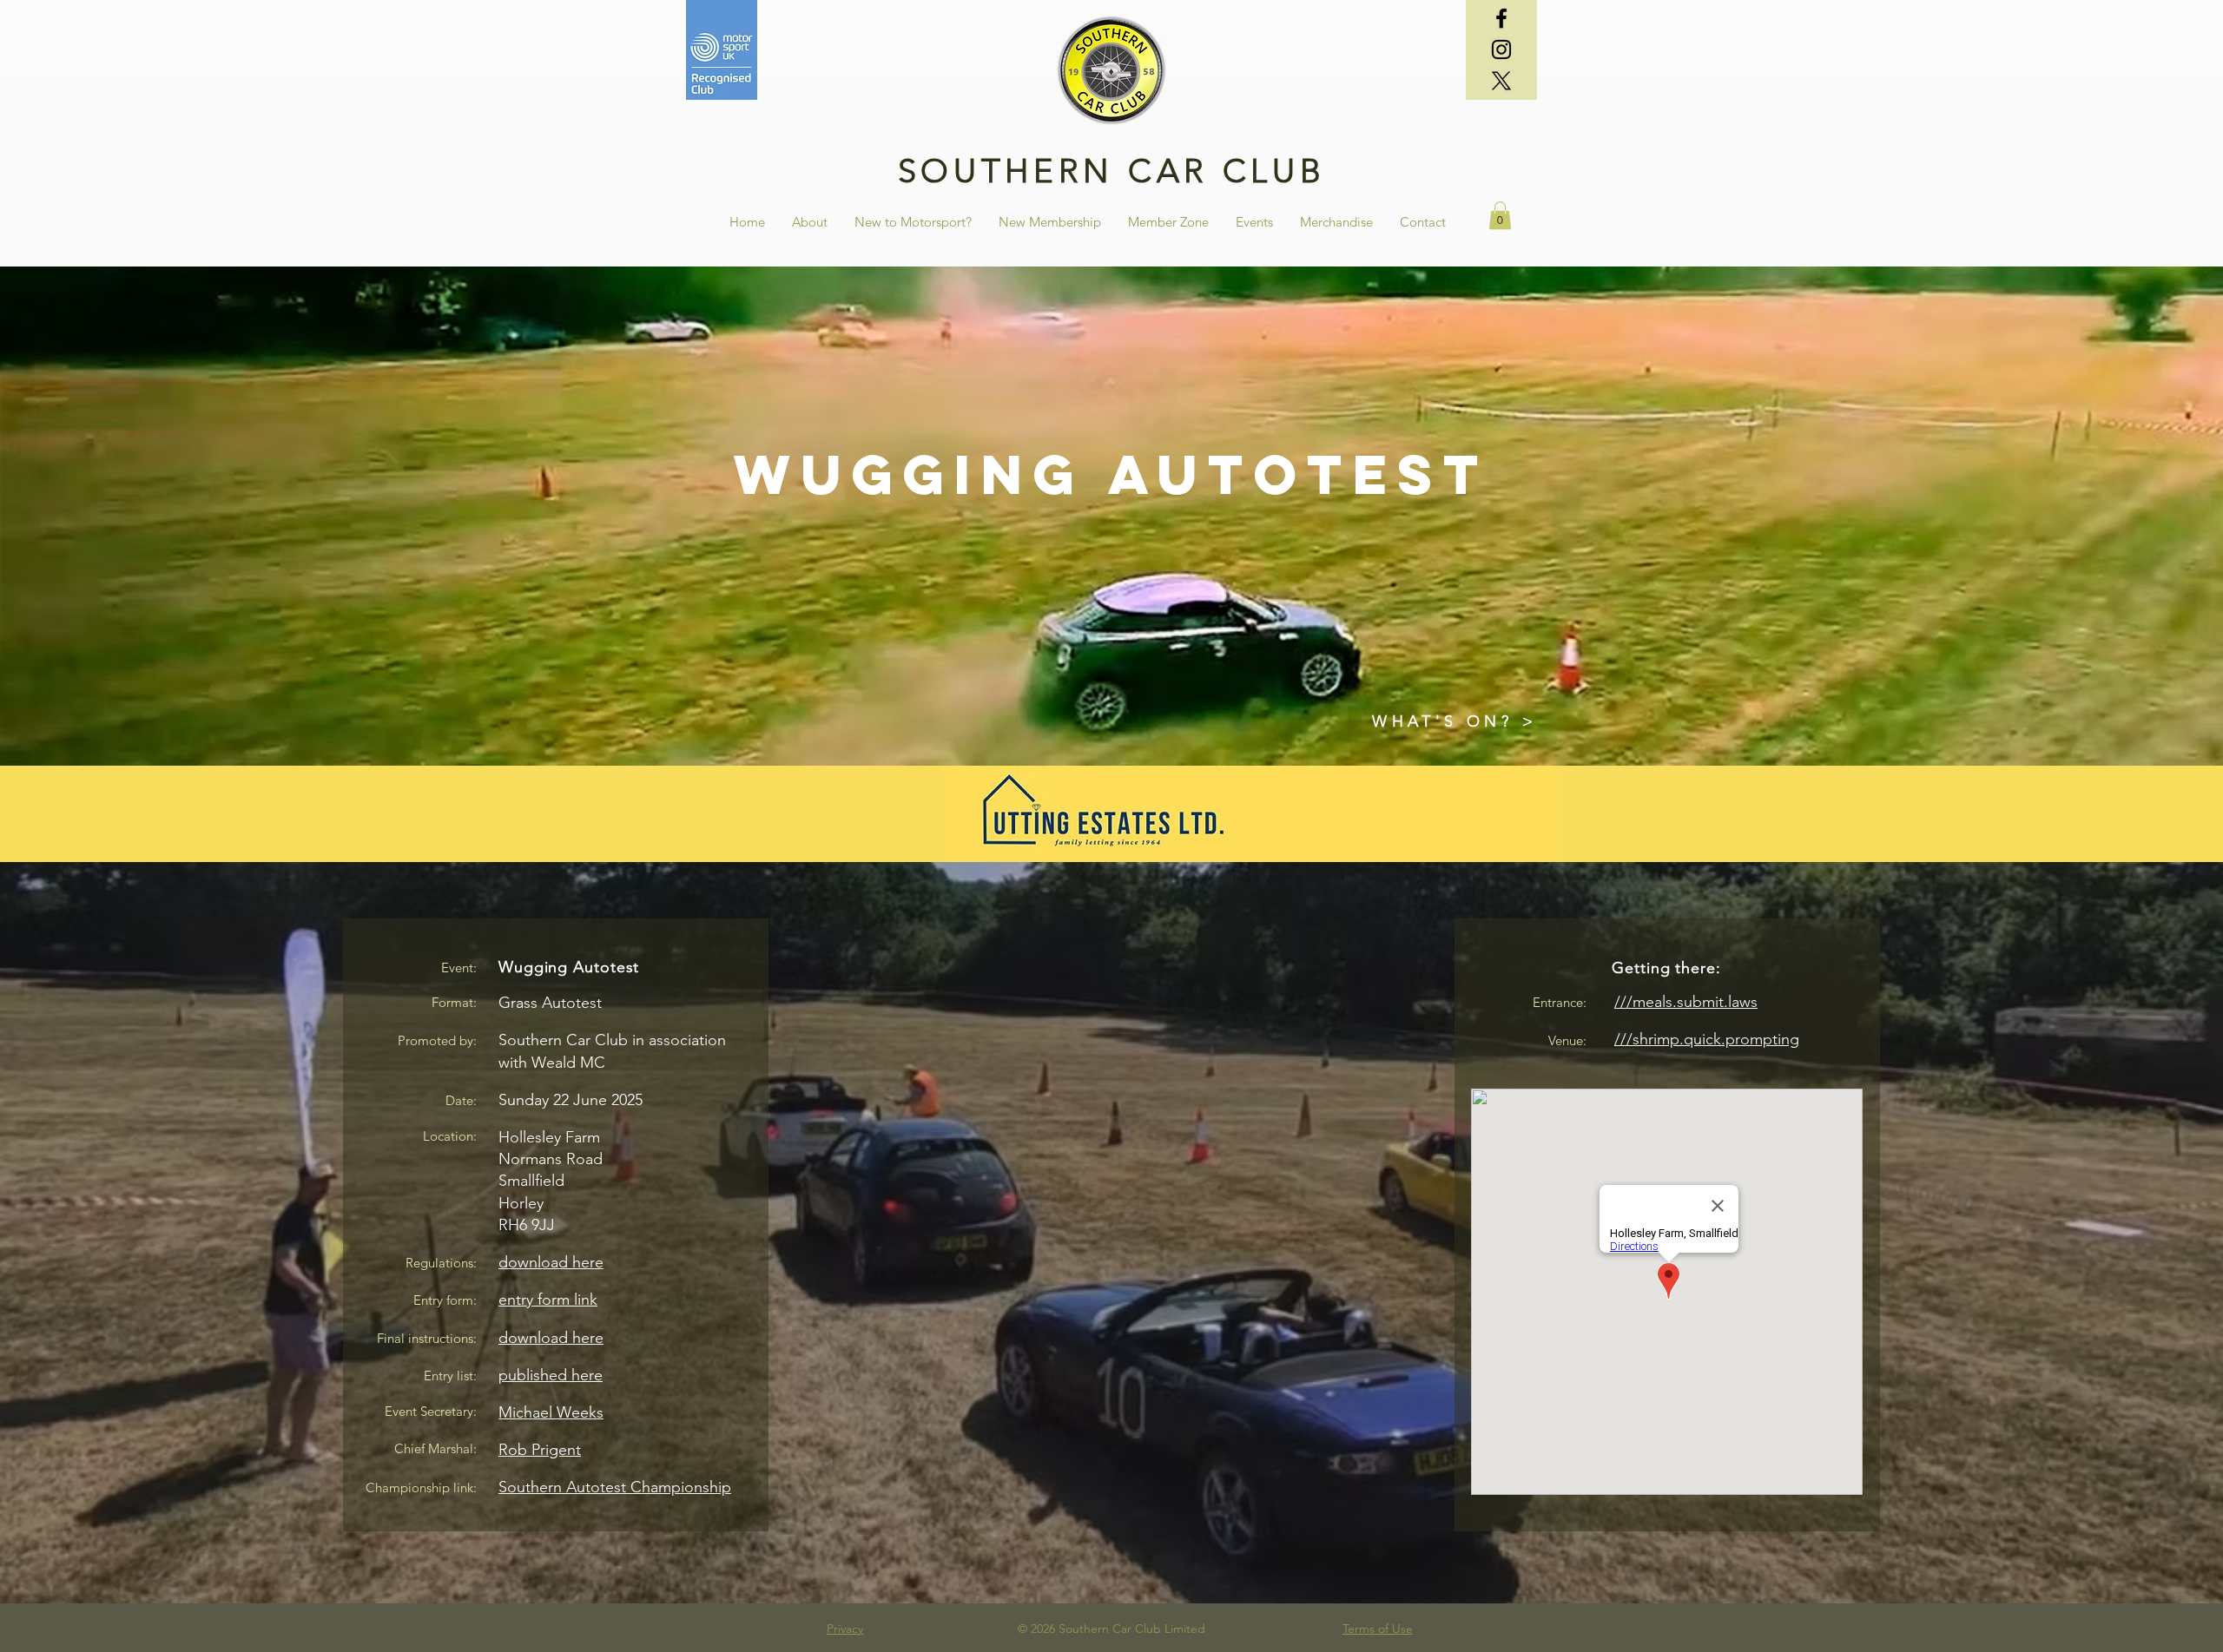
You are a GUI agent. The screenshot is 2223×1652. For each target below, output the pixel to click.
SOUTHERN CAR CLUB (1112, 171)
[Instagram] (1501, 49)
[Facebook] (1501, 18)
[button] (1422, 222)
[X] (1501, 81)
